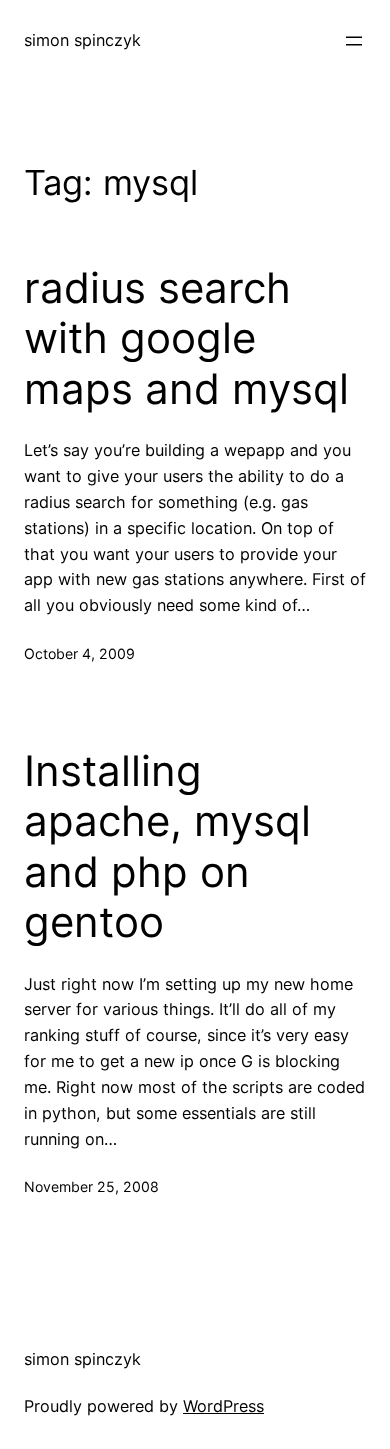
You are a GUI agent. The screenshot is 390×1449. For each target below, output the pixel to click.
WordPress (223, 1406)
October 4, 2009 (79, 653)
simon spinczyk (82, 40)
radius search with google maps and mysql (186, 338)
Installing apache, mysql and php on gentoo (167, 846)
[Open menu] (354, 41)
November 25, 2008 (91, 1186)
